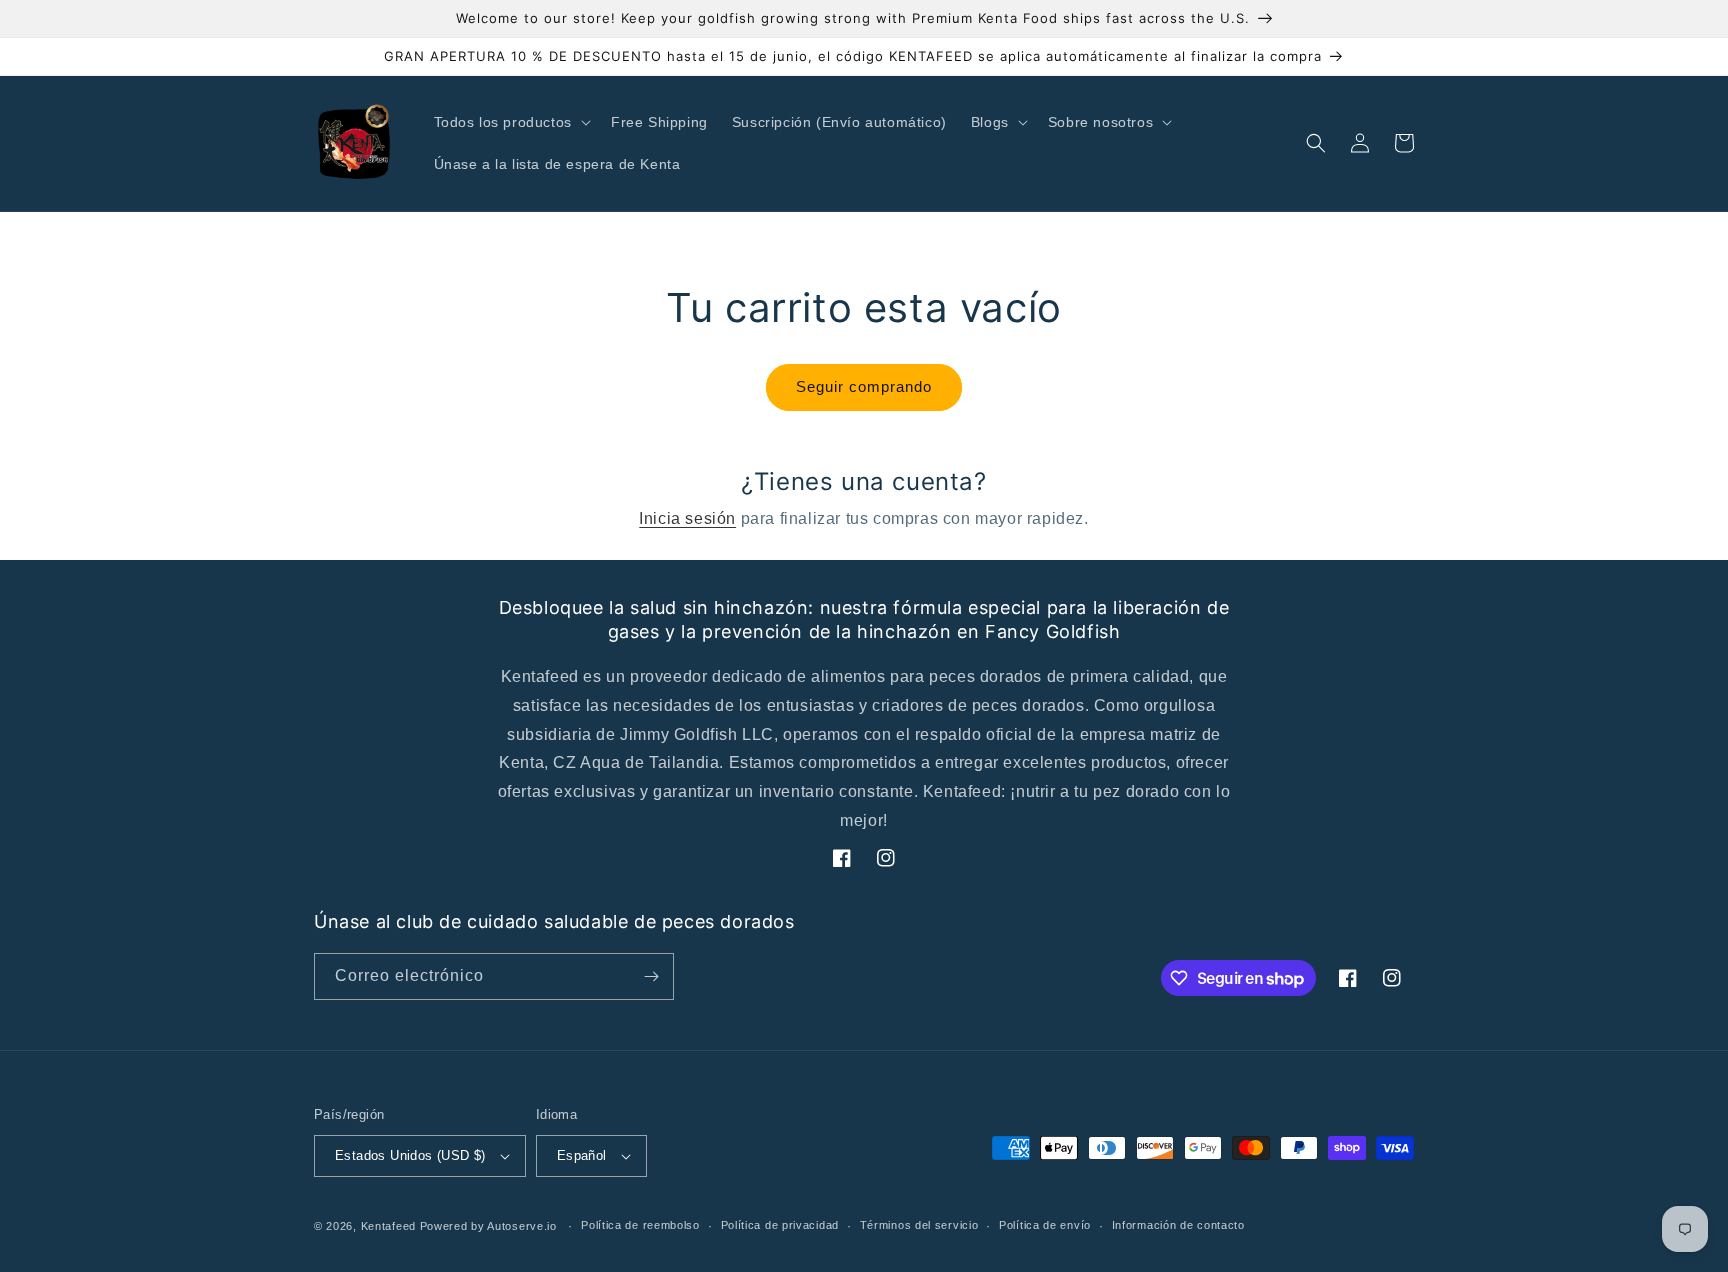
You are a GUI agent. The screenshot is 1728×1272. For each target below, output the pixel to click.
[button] (510, 122)
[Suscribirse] (651, 976)
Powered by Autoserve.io (488, 1226)
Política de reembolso (640, 1225)
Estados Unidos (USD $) (410, 1155)
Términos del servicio (919, 1225)
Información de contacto (1178, 1225)
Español (582, 1155)
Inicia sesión (687, 518)
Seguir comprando (864, 386)
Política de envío (1045, 1225)
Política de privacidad (780, 1225)
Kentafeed (388, 1226)
